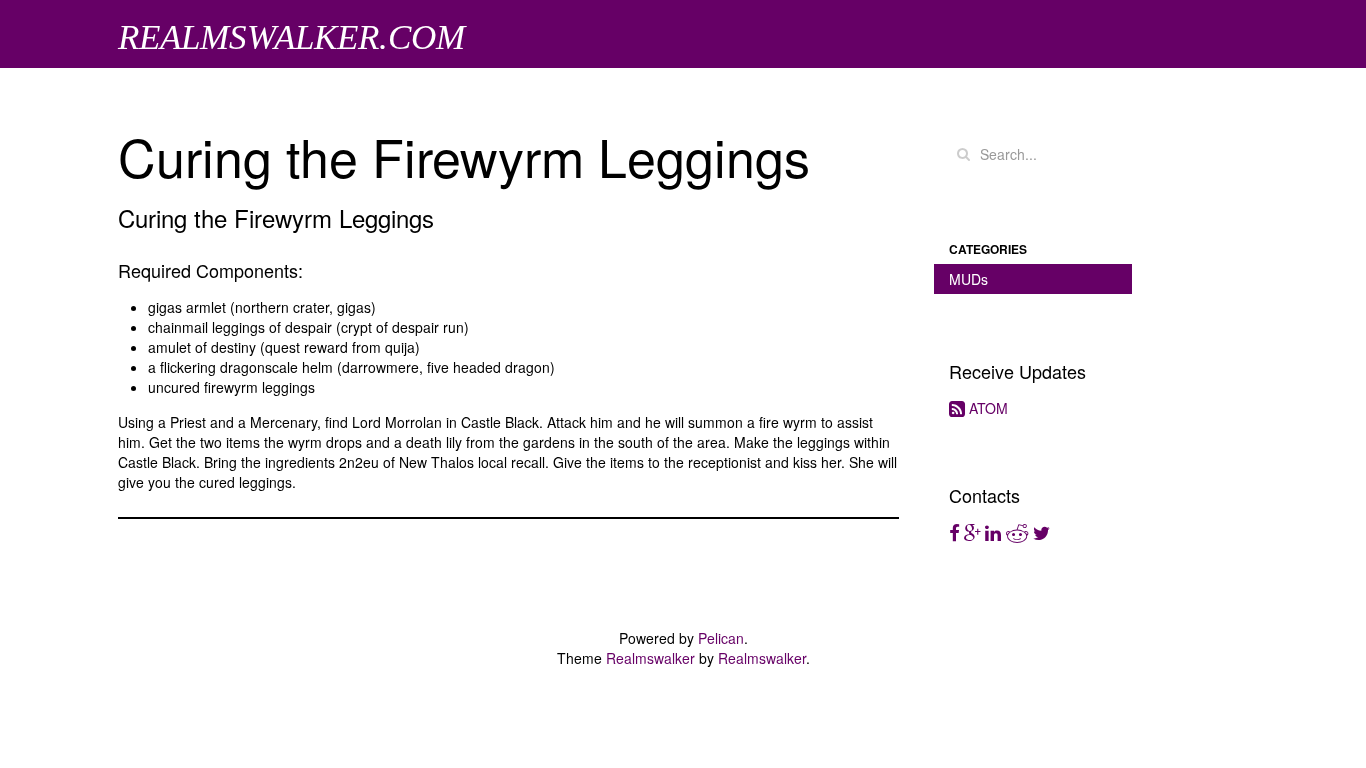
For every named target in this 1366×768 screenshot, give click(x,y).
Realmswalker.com (291, 36)
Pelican (721, 638)
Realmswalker (650, 658)
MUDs (968, 279)
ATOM (986, 408)
